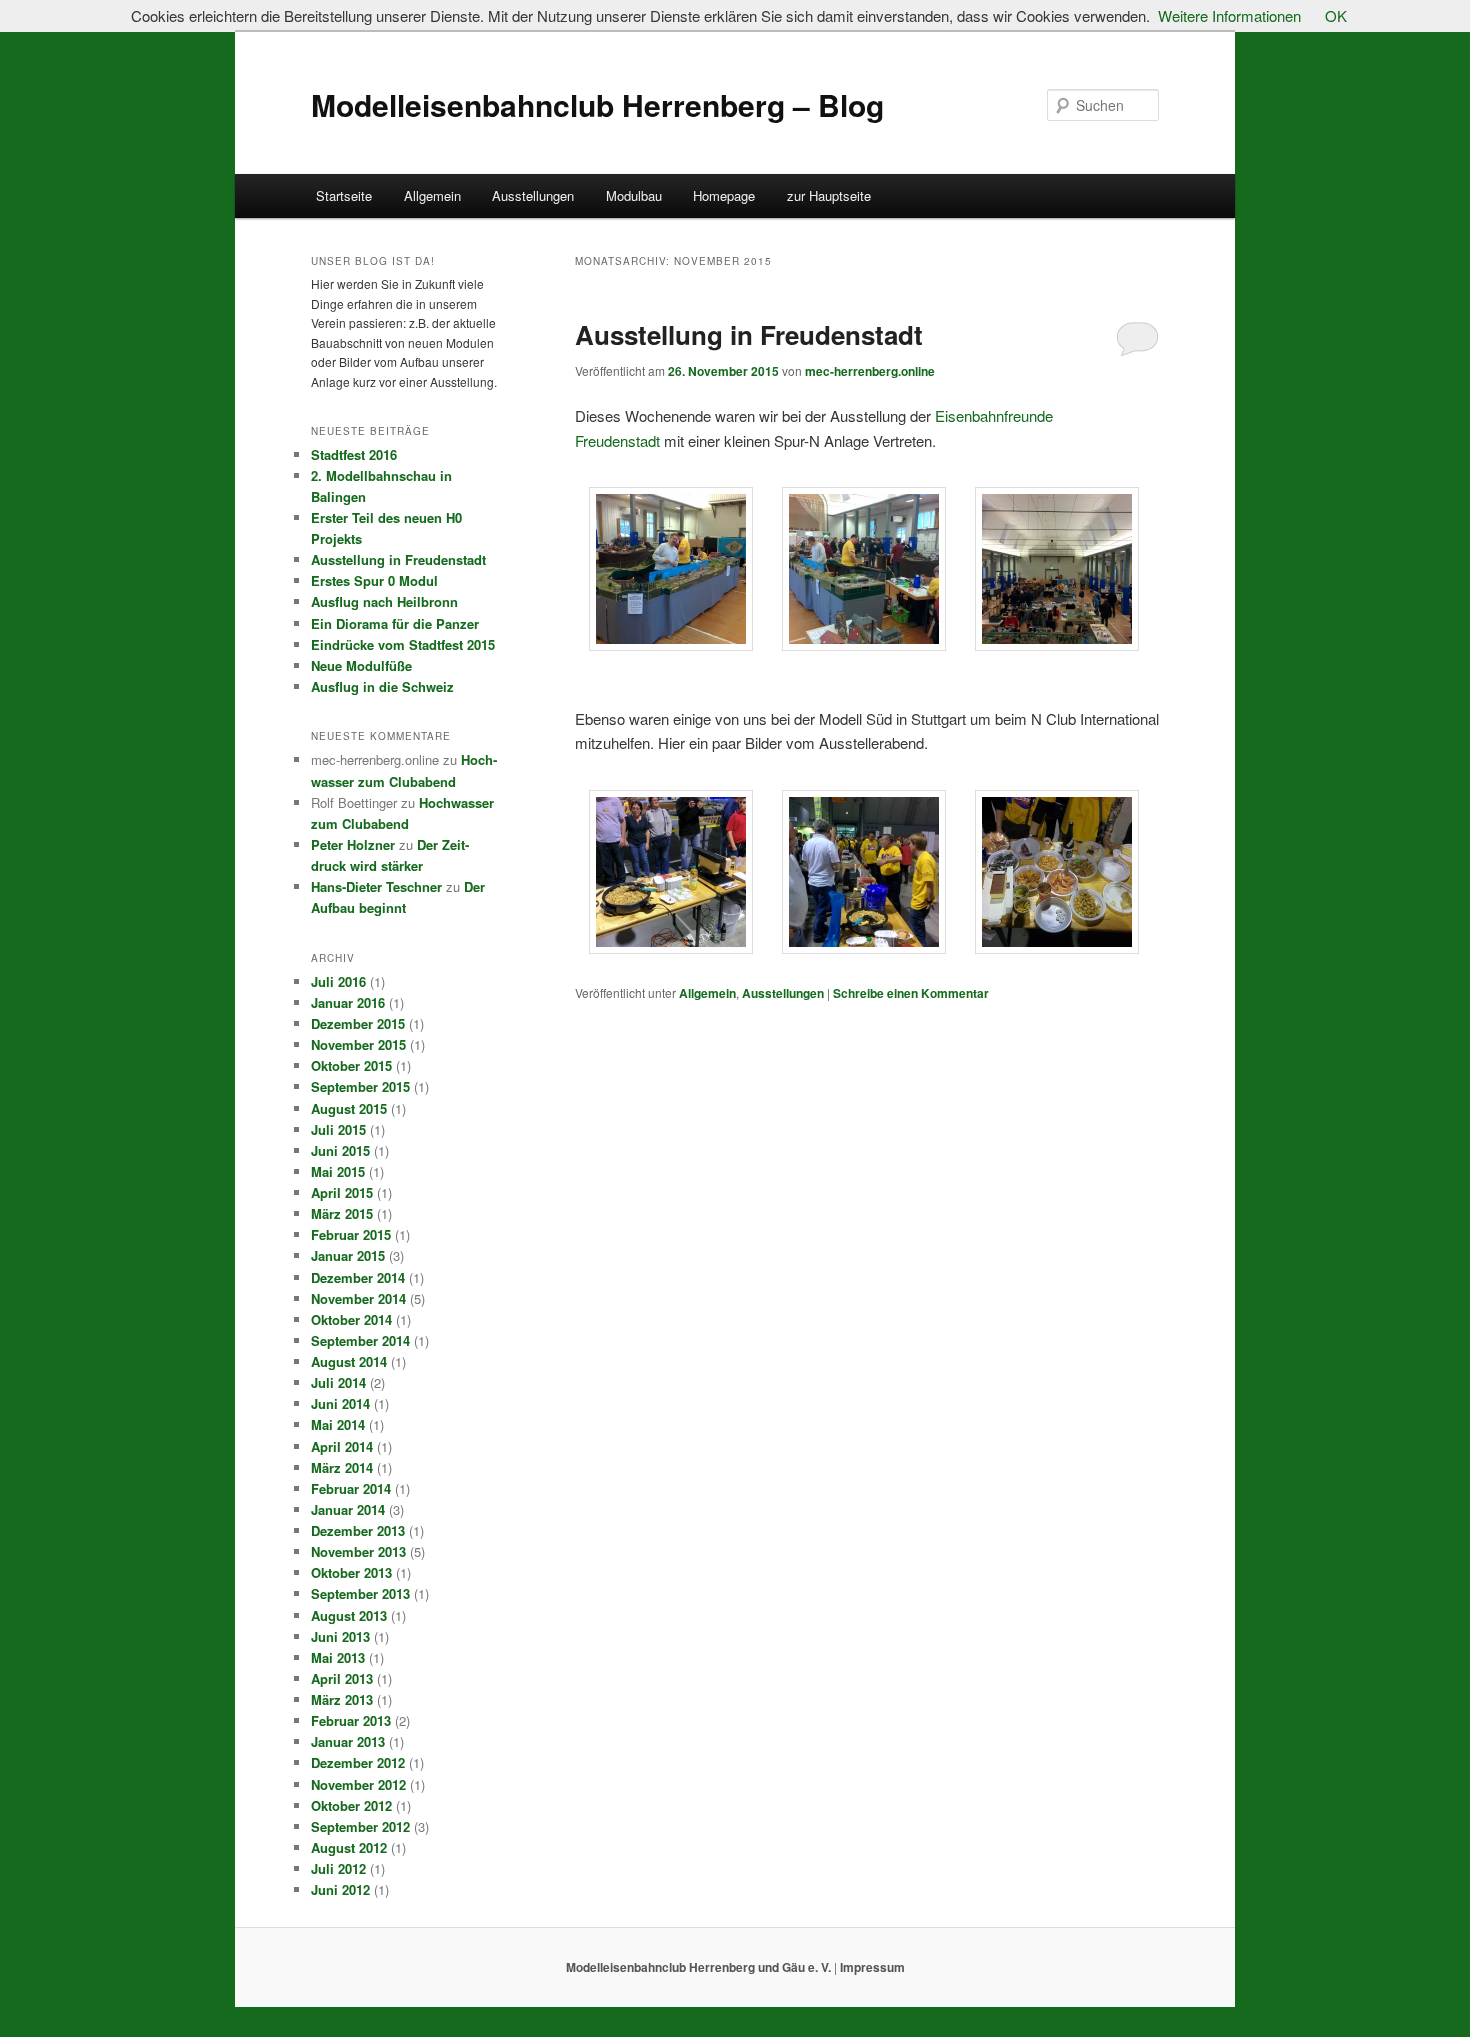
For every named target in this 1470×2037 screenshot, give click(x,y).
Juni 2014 (340, 1403)
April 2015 (342, 1192)
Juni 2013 (340, 1636)
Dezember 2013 (358, 1530)
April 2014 (342, 1446)
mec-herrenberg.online (870, 371)
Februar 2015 (351, 1234)
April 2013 (342, 1678)
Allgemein (432, 195)
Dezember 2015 (358, 1023)
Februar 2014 (351, 1488)
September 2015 (360, 1086)
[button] (671, 572)
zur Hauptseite (829, 195)
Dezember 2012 (358, 1762)
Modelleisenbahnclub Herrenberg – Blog (597, 104)
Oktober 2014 (351, 1319)
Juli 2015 (338, 1129)
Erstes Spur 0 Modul (374, 580)
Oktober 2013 (351, 1572)
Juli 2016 (338, 981)
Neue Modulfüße (361, 665)
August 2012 (349, 1847)
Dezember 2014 (358, 1277)
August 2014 (349, 1361)
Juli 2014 (338, 1382)
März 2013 (342, 1699)
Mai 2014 (338, 1424)
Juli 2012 (338, 1868)
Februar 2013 (351, 1720)
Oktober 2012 (351, 1805)
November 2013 (358, 1551)
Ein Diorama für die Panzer (395, 623)
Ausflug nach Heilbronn (384, 601)
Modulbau (634, 195)
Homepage (724, 195)
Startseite (344, 195)
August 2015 (349, 1108)
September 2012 (360, 1826)
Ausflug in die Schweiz (382, 686)
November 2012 (358, 1784)
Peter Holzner (353, 844)
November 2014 (358, 1298)
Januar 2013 (348, 1741)
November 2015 (358, 1044)
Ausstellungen (533, 195)
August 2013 (349, 1615)
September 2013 (360, 1593)
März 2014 (342, 1467)
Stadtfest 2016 (354, 454)
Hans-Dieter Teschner (376, 886)
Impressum (871, 1967)
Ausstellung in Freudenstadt (749, 334)
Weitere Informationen (1229, 15)
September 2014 (360, 1340)
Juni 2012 (340, 1889)
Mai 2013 (338, 1657)
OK (1336, 15)
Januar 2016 (348, 1002)
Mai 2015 (338, 1171)
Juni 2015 (340, 1150)
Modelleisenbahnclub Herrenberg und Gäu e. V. (700, 1967)
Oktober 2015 (351, 1065)
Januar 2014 (348, 1509)
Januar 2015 (348, 1255)
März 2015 (342, 1213)
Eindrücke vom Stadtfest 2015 (403, 644)
